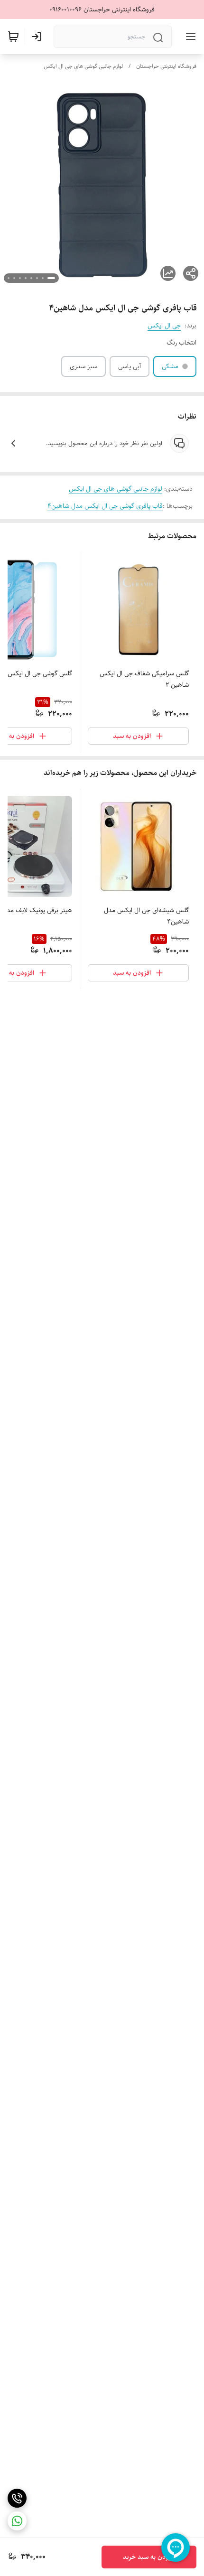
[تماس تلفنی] (17, 2498)
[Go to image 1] (51, 278)
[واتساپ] (17, 2521)
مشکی (170, 366)
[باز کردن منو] (189, 37)
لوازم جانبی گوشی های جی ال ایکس (83, 66)
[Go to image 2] (43, 278)
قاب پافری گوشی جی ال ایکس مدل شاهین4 (105, 506)
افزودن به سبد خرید (149, 2557)
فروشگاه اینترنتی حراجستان (166, 66)
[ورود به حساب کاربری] (38, 37)
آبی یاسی (130, 366)
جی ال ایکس (164, 326)
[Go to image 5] (26, 278)
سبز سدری (83, 366)
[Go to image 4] (31, 278)
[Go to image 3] (37, 278)
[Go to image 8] (9, 278)
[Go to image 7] (14, 278)
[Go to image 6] (20, 278)
